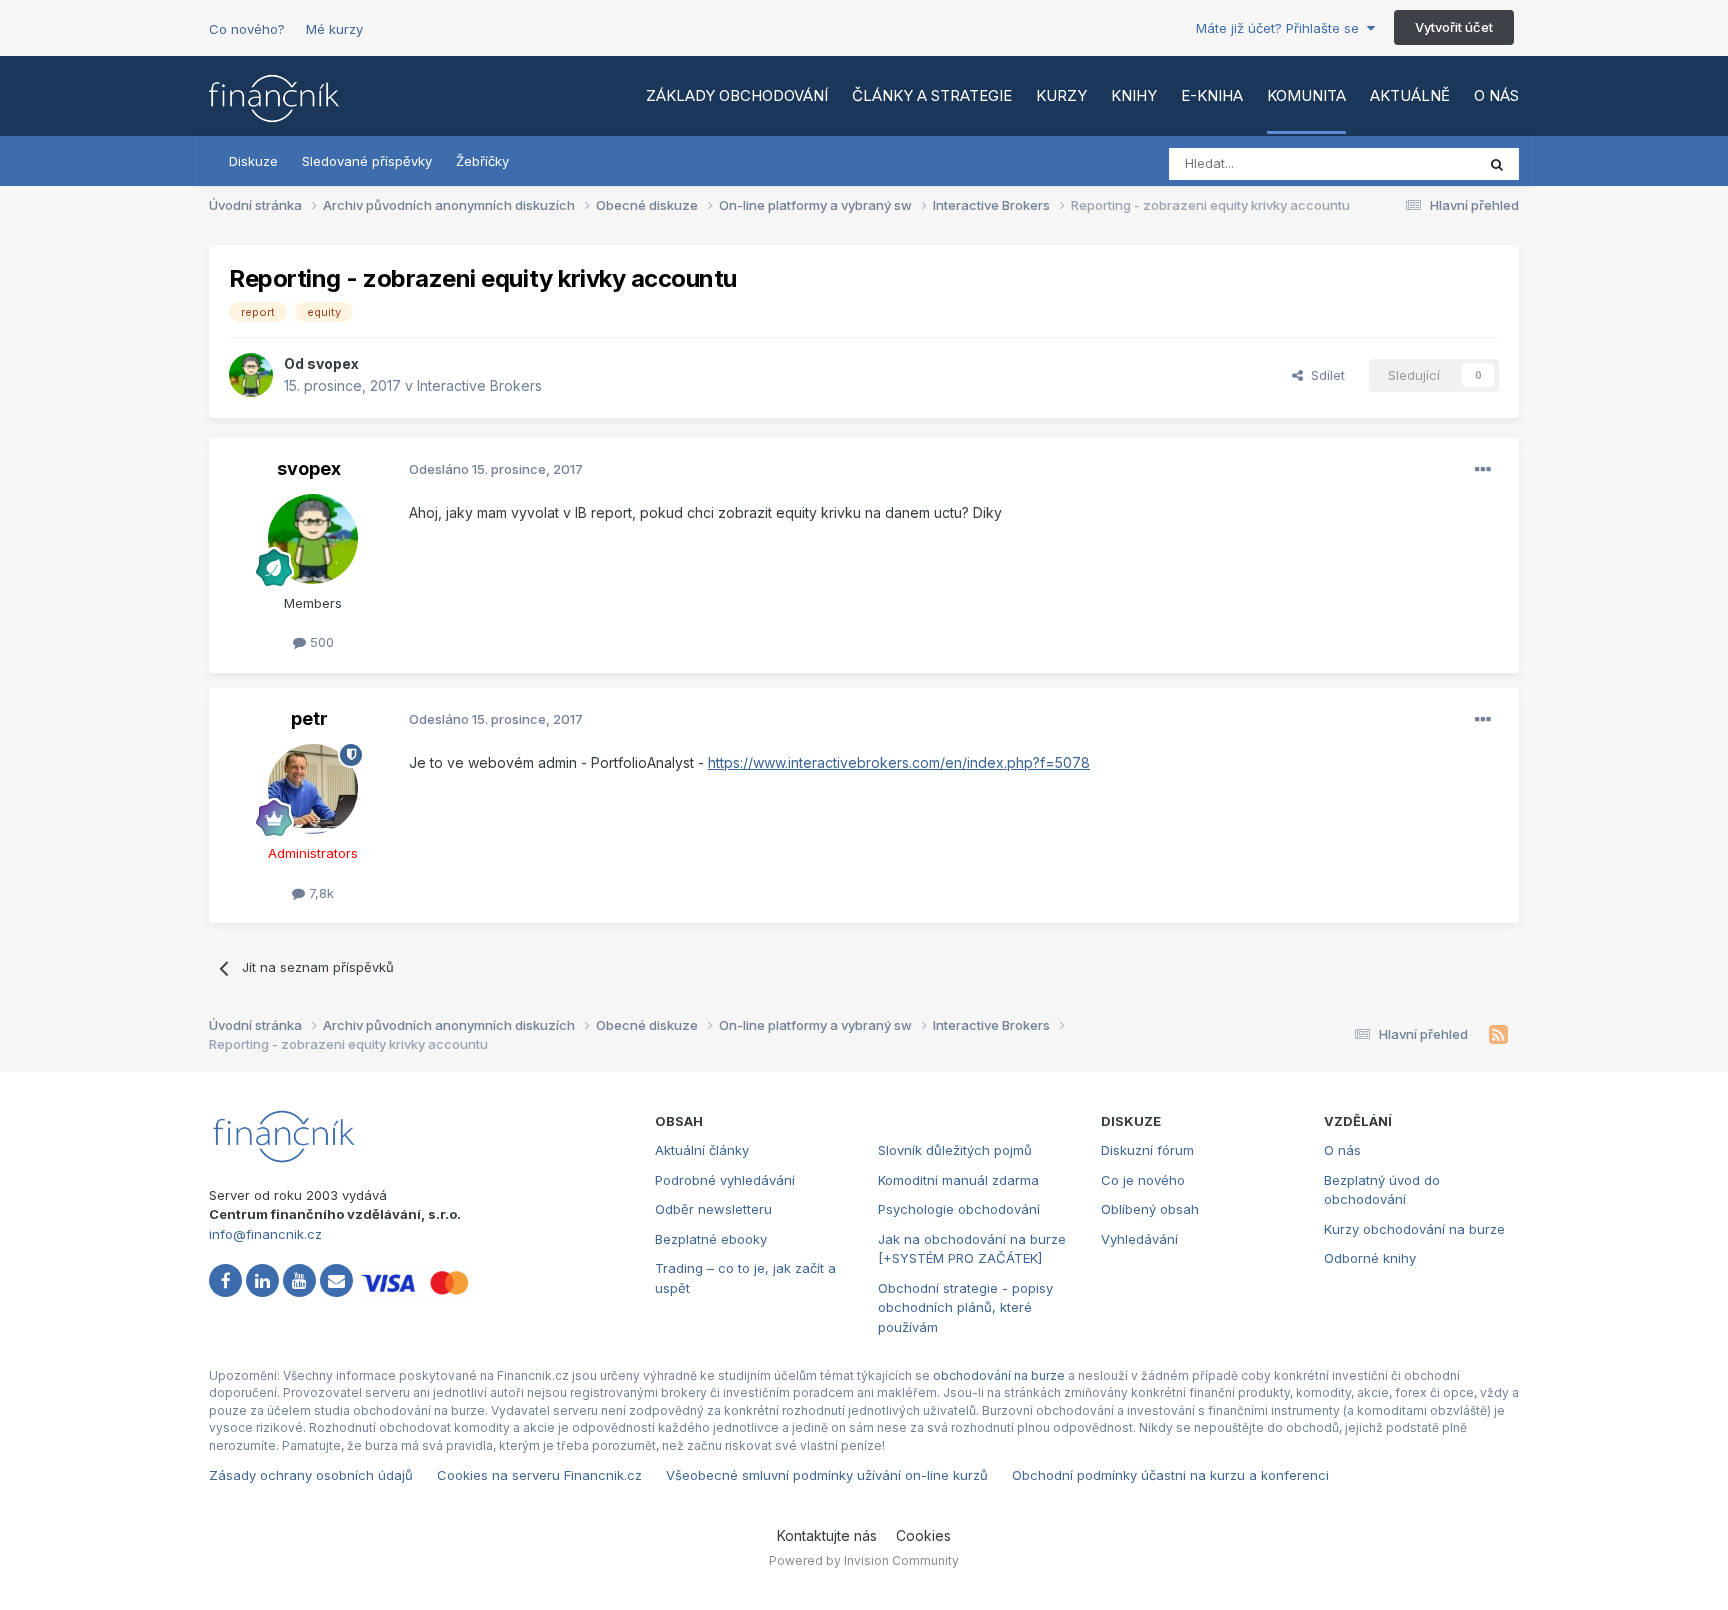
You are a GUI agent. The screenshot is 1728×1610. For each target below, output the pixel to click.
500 (320, 642)
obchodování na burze (999, 1375)
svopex (333, 363)
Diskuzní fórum (1147, 1150)
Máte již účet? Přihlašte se (1281, 28)
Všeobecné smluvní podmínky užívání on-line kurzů (827, 1475)
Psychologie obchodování (959, 1209)
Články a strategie (932, 95)
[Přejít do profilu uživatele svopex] (251, 375)
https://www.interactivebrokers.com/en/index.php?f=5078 (899, 762)
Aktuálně (1410, 95)
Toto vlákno (1413, 163)
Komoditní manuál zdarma (958, 1180)
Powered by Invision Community (864, 1560)
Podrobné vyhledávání (725, 1180)
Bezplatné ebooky (711, 1239)
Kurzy (1061, 95)
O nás (1496, 95)
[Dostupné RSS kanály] (1498, 1035)
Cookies (923, 1535)
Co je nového (1143, 1180)
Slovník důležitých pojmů (955, 1150)
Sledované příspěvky (367, 161)
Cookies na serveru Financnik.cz (539, 1475)
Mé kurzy (334, 29)
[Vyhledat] (1497, 164)
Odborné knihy (1370, 1258)
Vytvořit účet (1454, 27)
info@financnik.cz (265, 1234)
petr (309, 718)
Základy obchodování (737, 95)
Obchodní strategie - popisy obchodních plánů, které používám (965, 1307)
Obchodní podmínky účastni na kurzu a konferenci (1170, 1475)
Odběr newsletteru (713, 1209)
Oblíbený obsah (1150, 1209)
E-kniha (1212, 95)
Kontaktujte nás (827, 1535)
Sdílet (1324, 375)
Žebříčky (482, 161)
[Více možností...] (1483, 470)
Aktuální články (702, 1150)
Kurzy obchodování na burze (1414, 1229)
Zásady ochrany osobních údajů (311, 1475)
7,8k (319, 893)
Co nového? (247, 29)
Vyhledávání (1139, 1239)
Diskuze (253, 161)
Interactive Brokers (479, 385)
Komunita (1306, 95)
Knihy (1134, 95)
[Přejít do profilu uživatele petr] (313, 789)
